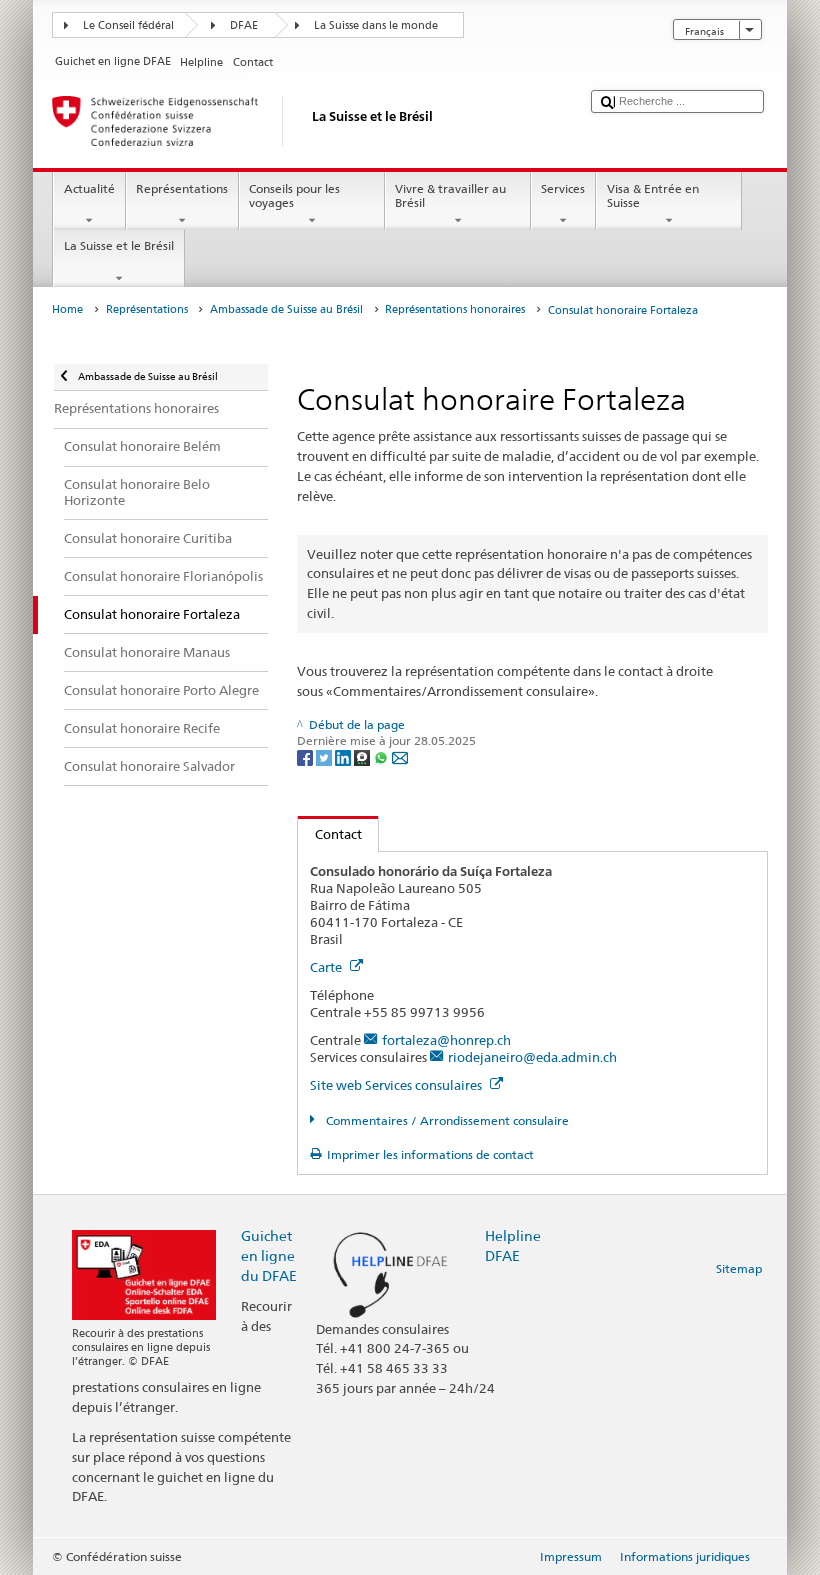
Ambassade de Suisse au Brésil (286, 309)
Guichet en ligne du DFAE (269, 1255)
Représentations (182, 188)
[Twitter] (325, 756)
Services (563, 188)
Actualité (89, 188)
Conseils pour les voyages (294, 195)
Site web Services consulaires (397, 1085)
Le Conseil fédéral (128, 25)
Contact (330, 834)
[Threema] (363, 756)
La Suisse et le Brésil (119, 245)
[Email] (400, 756)
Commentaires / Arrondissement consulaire (445, 1120)
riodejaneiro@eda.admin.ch (532, 1057)
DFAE (244, 25)
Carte (327, 967)
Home (67, 309)
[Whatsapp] (382, 756)
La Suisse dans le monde (376, 25)
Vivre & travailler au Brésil (450, 195)
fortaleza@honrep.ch (446, 1040)
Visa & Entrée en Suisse (653, 195)
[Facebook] (306, 756)
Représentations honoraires (455, 309)
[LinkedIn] (344, 756)
